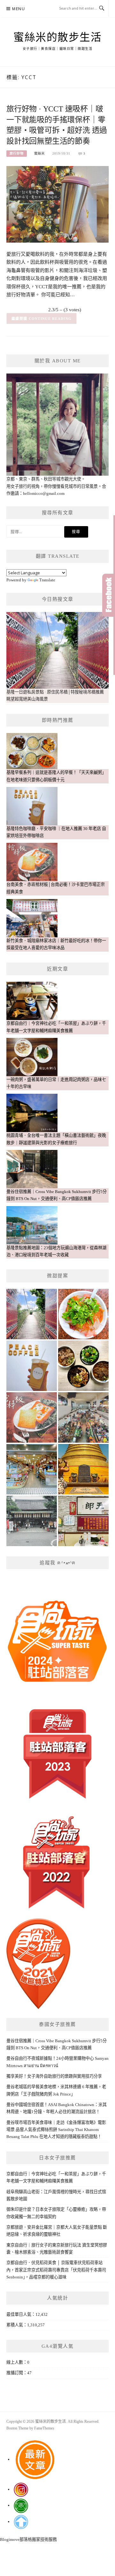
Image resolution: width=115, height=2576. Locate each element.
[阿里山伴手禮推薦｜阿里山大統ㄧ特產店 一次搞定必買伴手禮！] (32, 1469)
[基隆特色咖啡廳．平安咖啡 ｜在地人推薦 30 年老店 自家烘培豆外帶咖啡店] (32, 1366)
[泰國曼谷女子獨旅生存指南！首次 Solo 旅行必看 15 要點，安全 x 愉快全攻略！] (83, 1469)
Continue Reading (50, 319)
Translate (47, 580)
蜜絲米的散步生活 (57, 37)
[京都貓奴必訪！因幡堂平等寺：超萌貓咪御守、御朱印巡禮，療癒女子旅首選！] (32, 1521)
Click (109, 595)
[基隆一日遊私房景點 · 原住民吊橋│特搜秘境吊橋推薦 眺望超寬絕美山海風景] (32, 1314)
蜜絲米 (39, 153)
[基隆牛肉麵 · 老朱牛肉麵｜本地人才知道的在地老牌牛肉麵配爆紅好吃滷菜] (83, 1366)
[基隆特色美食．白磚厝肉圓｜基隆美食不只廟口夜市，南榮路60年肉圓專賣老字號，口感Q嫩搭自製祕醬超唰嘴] (83, 1314)
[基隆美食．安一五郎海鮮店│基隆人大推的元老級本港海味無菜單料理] (83, 1521)
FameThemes (44, 2428)
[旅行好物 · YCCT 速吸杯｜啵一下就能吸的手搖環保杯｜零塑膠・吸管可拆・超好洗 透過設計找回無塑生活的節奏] (57, 204)
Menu (19, 9)
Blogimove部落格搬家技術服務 (28, 2539)
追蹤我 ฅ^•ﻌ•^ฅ (57, 1563)
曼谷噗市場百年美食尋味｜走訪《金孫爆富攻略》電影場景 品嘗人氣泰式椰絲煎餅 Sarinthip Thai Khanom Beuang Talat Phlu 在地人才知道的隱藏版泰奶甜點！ (56, 2130)
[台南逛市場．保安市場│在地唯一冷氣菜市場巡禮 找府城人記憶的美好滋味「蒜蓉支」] (83, 1417)
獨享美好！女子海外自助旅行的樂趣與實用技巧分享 (54, 2076)
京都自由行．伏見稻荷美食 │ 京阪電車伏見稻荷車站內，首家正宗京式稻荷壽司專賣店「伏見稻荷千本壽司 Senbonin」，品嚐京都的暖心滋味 (56, 2270)
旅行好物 (17, 153)
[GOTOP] (21, 2522)
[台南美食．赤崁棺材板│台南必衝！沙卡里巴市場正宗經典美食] (32, 1417)
